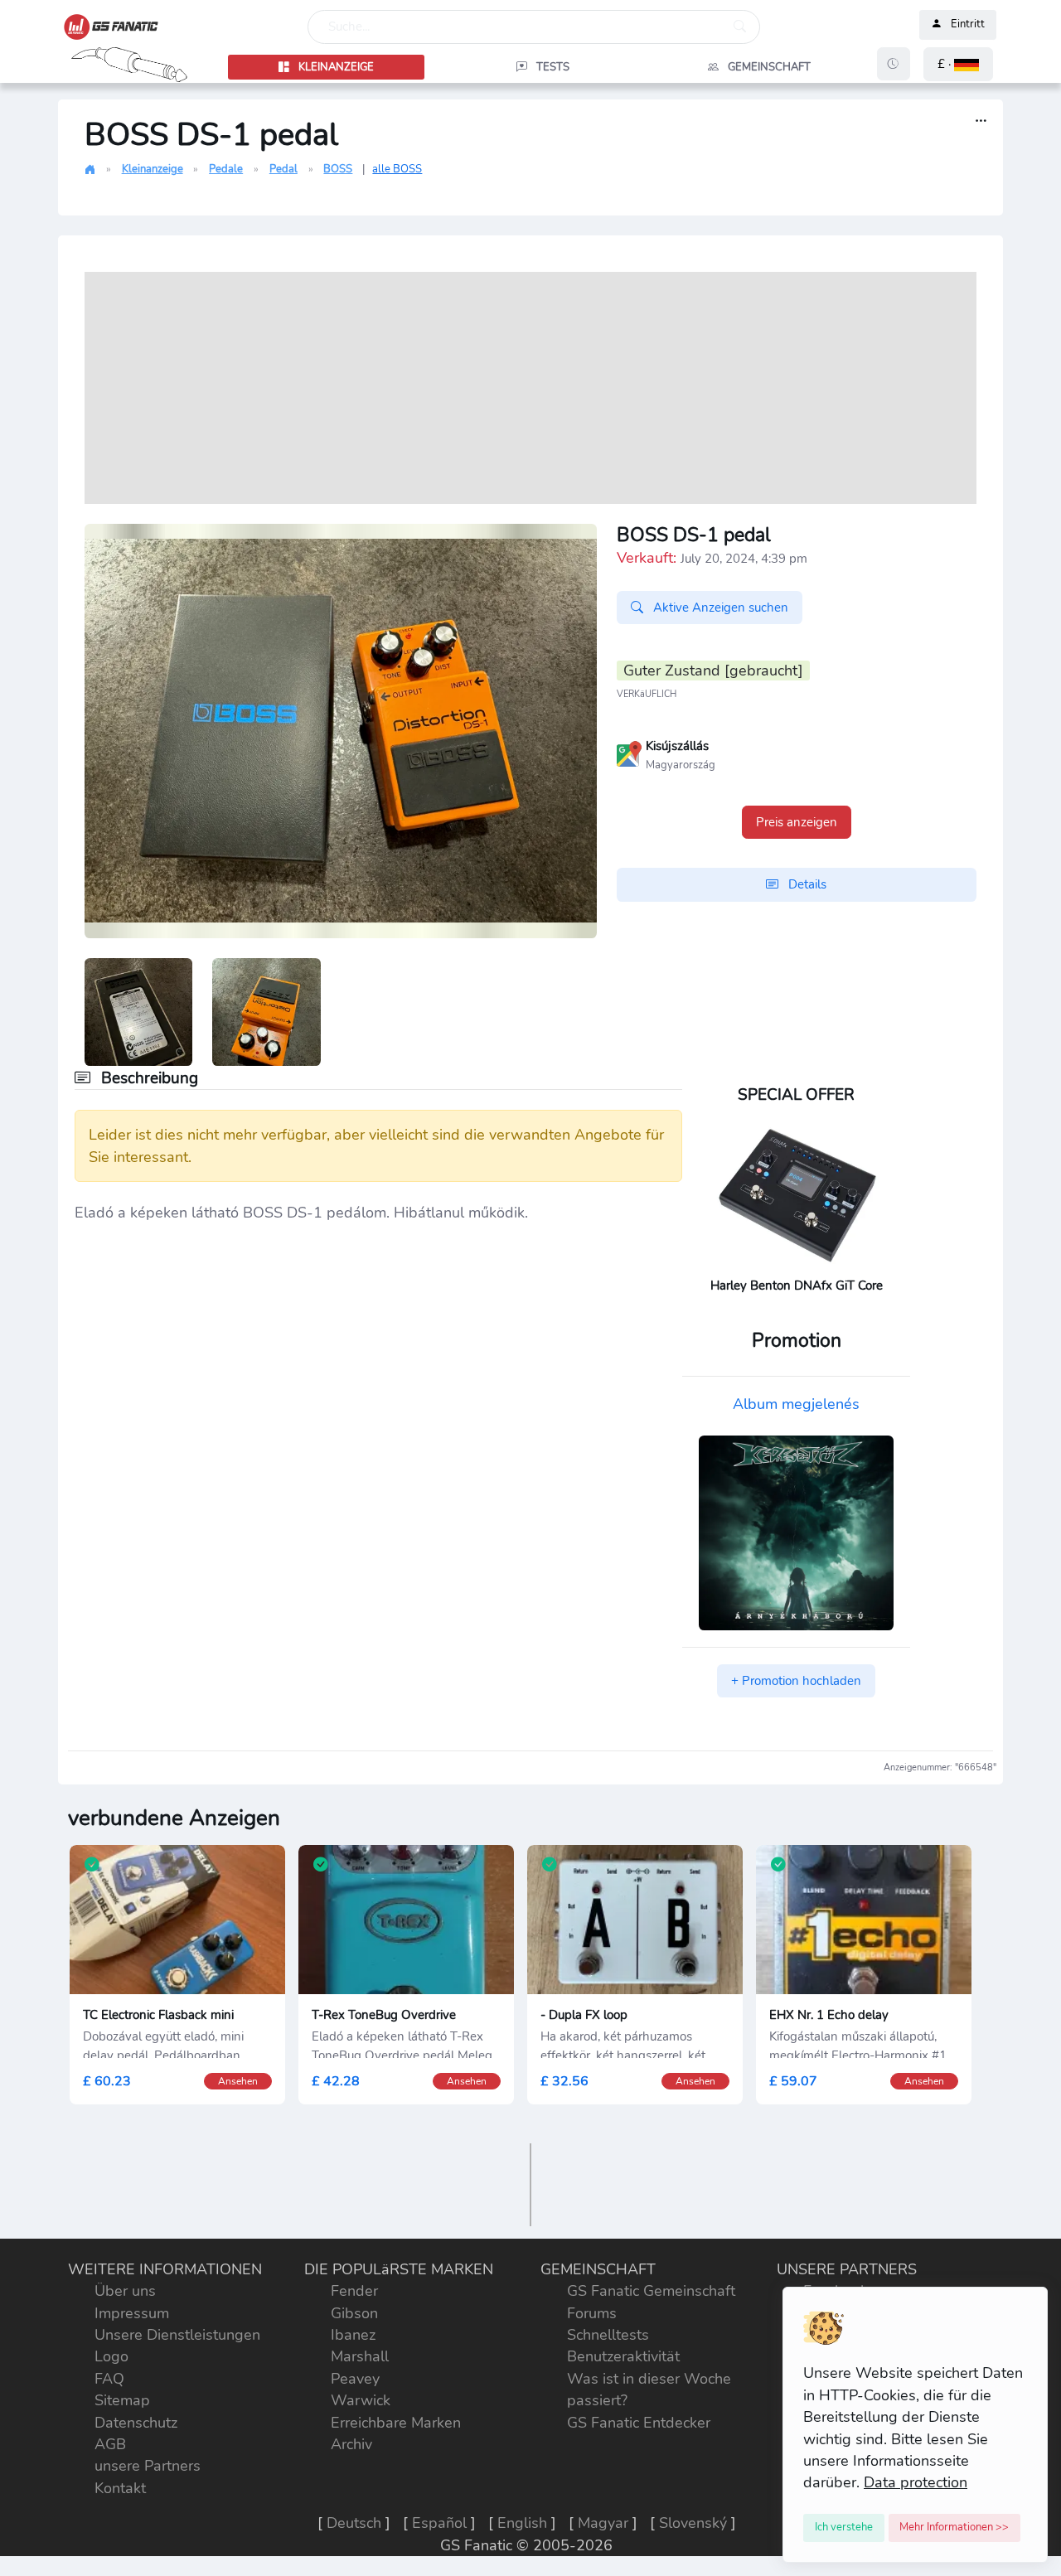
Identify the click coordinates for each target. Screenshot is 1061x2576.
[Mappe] (629, 753)
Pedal (283, 169)
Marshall (360, 2356)
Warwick (361, 2400)
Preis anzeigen (797, 822)
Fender (354, 2291)
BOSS (338, 169)
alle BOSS (397, 169)
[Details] (981, 121)
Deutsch (354, 2523)
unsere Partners (148, 2466)
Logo (111, 2356)
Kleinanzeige (153, 169)
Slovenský (693, 2523)
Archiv (351, 2444)
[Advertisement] (530, 388)
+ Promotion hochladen (796, 1681)
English (522, 2523)
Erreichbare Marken (396, 2423)
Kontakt (120, 2488)
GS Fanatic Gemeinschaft (651, 2291)
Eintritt (968, 25)
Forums (592, 2313)
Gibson (354, 2313)
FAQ (109, 2379)
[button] (958, 64)
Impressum (132, 2313)
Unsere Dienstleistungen (177, 2335)
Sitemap (122, 2400)
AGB (110, 2444)
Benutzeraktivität (623, 2356)
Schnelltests (608, 2335)
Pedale (226, 169)
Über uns (125, 2291)
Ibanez (353, 2335)
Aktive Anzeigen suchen (719, 608)
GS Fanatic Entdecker (639, 2423)
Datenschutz (136, 2423)
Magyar (603, 2523)
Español (439, 2523)
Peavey (355, 2379)
